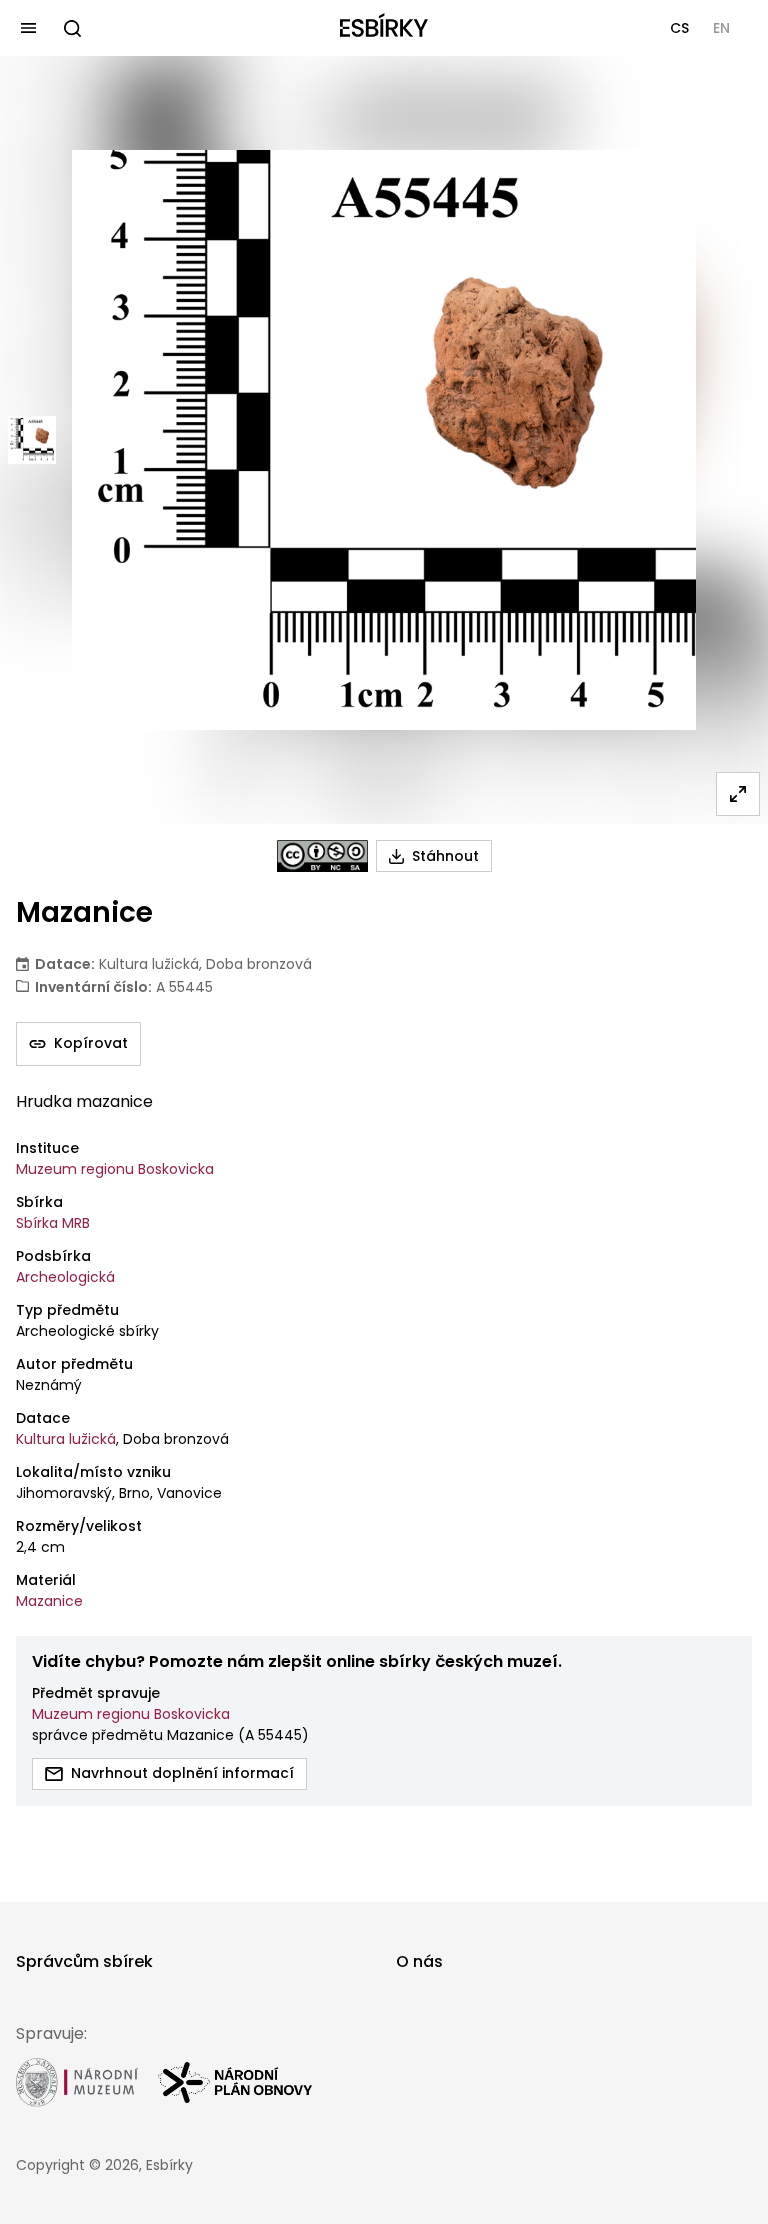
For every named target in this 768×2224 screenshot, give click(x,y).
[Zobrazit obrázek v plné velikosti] (738, 794)
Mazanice (49, 1601)
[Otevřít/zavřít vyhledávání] (72, 28)
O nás (419, 1961)
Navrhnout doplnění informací (182, 1773)
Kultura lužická (66, 1439)
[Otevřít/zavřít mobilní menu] (28, 28)
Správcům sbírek (84, 1961)
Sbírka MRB (53, 1223)
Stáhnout (445, 856)
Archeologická (65, 1277)
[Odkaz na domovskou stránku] (384, 28)
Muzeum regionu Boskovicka (115, 1169)
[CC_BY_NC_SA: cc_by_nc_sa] (322, 856)
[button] (679, 28)
